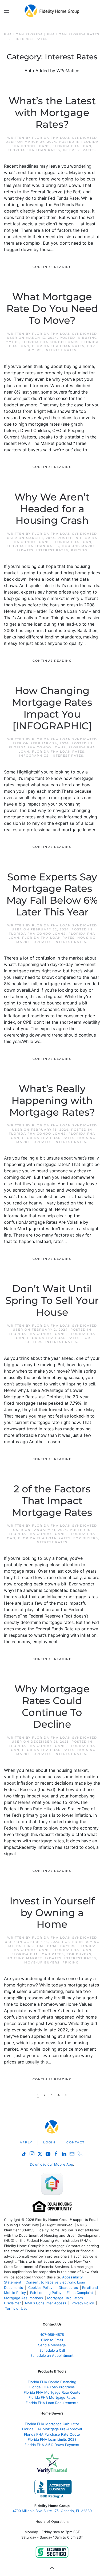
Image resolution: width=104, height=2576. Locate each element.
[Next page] (66, 2095)
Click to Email (52, 2340)
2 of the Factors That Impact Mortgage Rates (52, 1501)
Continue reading (52, 267)
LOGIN (49, 2142)
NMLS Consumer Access (46, 2303)
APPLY (26, 2142)
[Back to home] (52, 11)
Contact (75, 2142)
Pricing (79, 550)
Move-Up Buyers (42, 1962)
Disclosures (68, 2288)
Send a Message (52, 2345)
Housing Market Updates (34, 1958)
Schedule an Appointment (52, 2355)
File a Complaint (80, 2293)
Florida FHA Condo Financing (52, 2382)
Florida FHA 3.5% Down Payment (52, 2445)
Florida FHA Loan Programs (52, 2387)
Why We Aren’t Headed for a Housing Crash (52, 509)
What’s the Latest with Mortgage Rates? (52, 113)
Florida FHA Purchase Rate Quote (52, 2434)
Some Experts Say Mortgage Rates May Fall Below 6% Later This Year (52, 895)
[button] (7, 11)
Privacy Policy (83, 2303)
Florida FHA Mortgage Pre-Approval (52, 2429)
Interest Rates (79, 150)
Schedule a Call (52, 2350)
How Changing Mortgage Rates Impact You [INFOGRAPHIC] (52, 708)
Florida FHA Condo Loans (50, 342)
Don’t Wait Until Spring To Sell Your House (52, 1300)
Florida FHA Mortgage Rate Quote (52, 2392)
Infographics (34, 756)
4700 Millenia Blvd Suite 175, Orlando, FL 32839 (52, 2511)
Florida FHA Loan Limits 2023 (52, 2439)
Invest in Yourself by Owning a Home (52, 1913)
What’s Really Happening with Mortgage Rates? (52, 1100)
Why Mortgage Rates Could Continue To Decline (52, 1707)
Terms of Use (17, 2308)
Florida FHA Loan (72, 146)
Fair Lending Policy (46, 2293)
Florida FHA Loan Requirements (52, 2403)
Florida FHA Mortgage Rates (52, 2397)
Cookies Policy (41, 2288)
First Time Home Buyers (50, 1946)
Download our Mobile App (51, 2164)
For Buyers (86, 1538)
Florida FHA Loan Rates (34, 150)
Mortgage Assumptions (23, 2298)
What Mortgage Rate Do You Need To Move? (52, 309)
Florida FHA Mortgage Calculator (52, 2424)
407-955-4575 (52, 2335)
